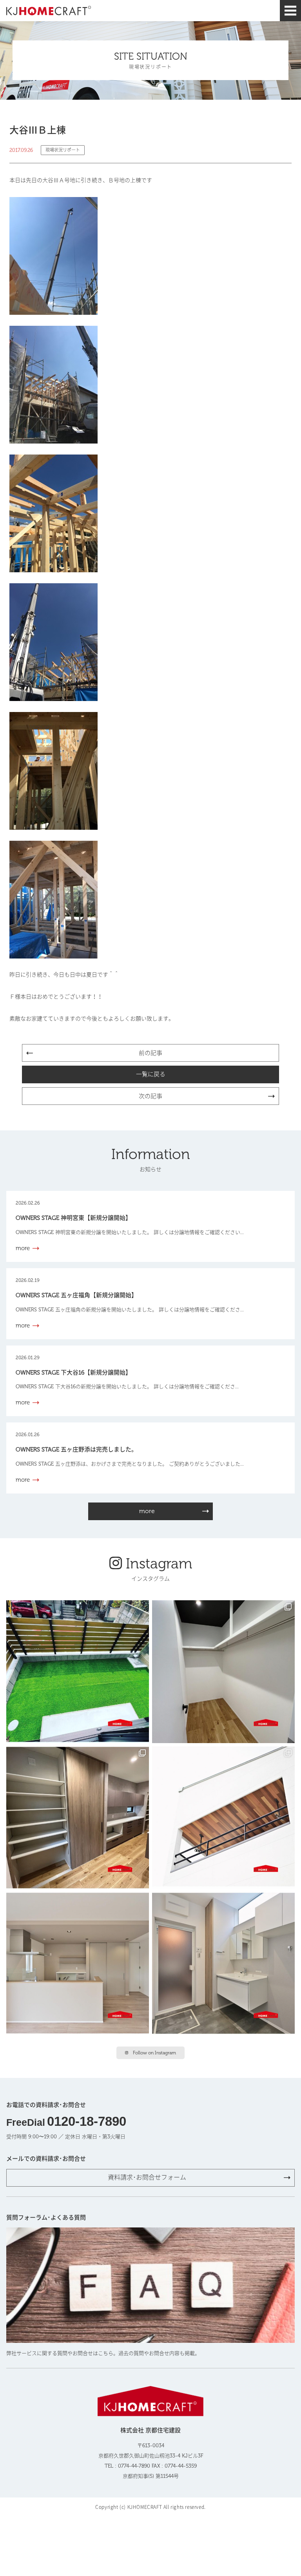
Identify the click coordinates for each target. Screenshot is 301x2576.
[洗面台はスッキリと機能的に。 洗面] (223, 1964)
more (147, 1511)
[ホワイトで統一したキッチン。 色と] (78, 1964)
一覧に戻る (151, 1074)
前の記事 (150, 1053)
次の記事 (150, 1096)
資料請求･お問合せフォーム (147, 2177)
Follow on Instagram (154, 2053)
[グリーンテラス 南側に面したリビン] (78, 1672)
